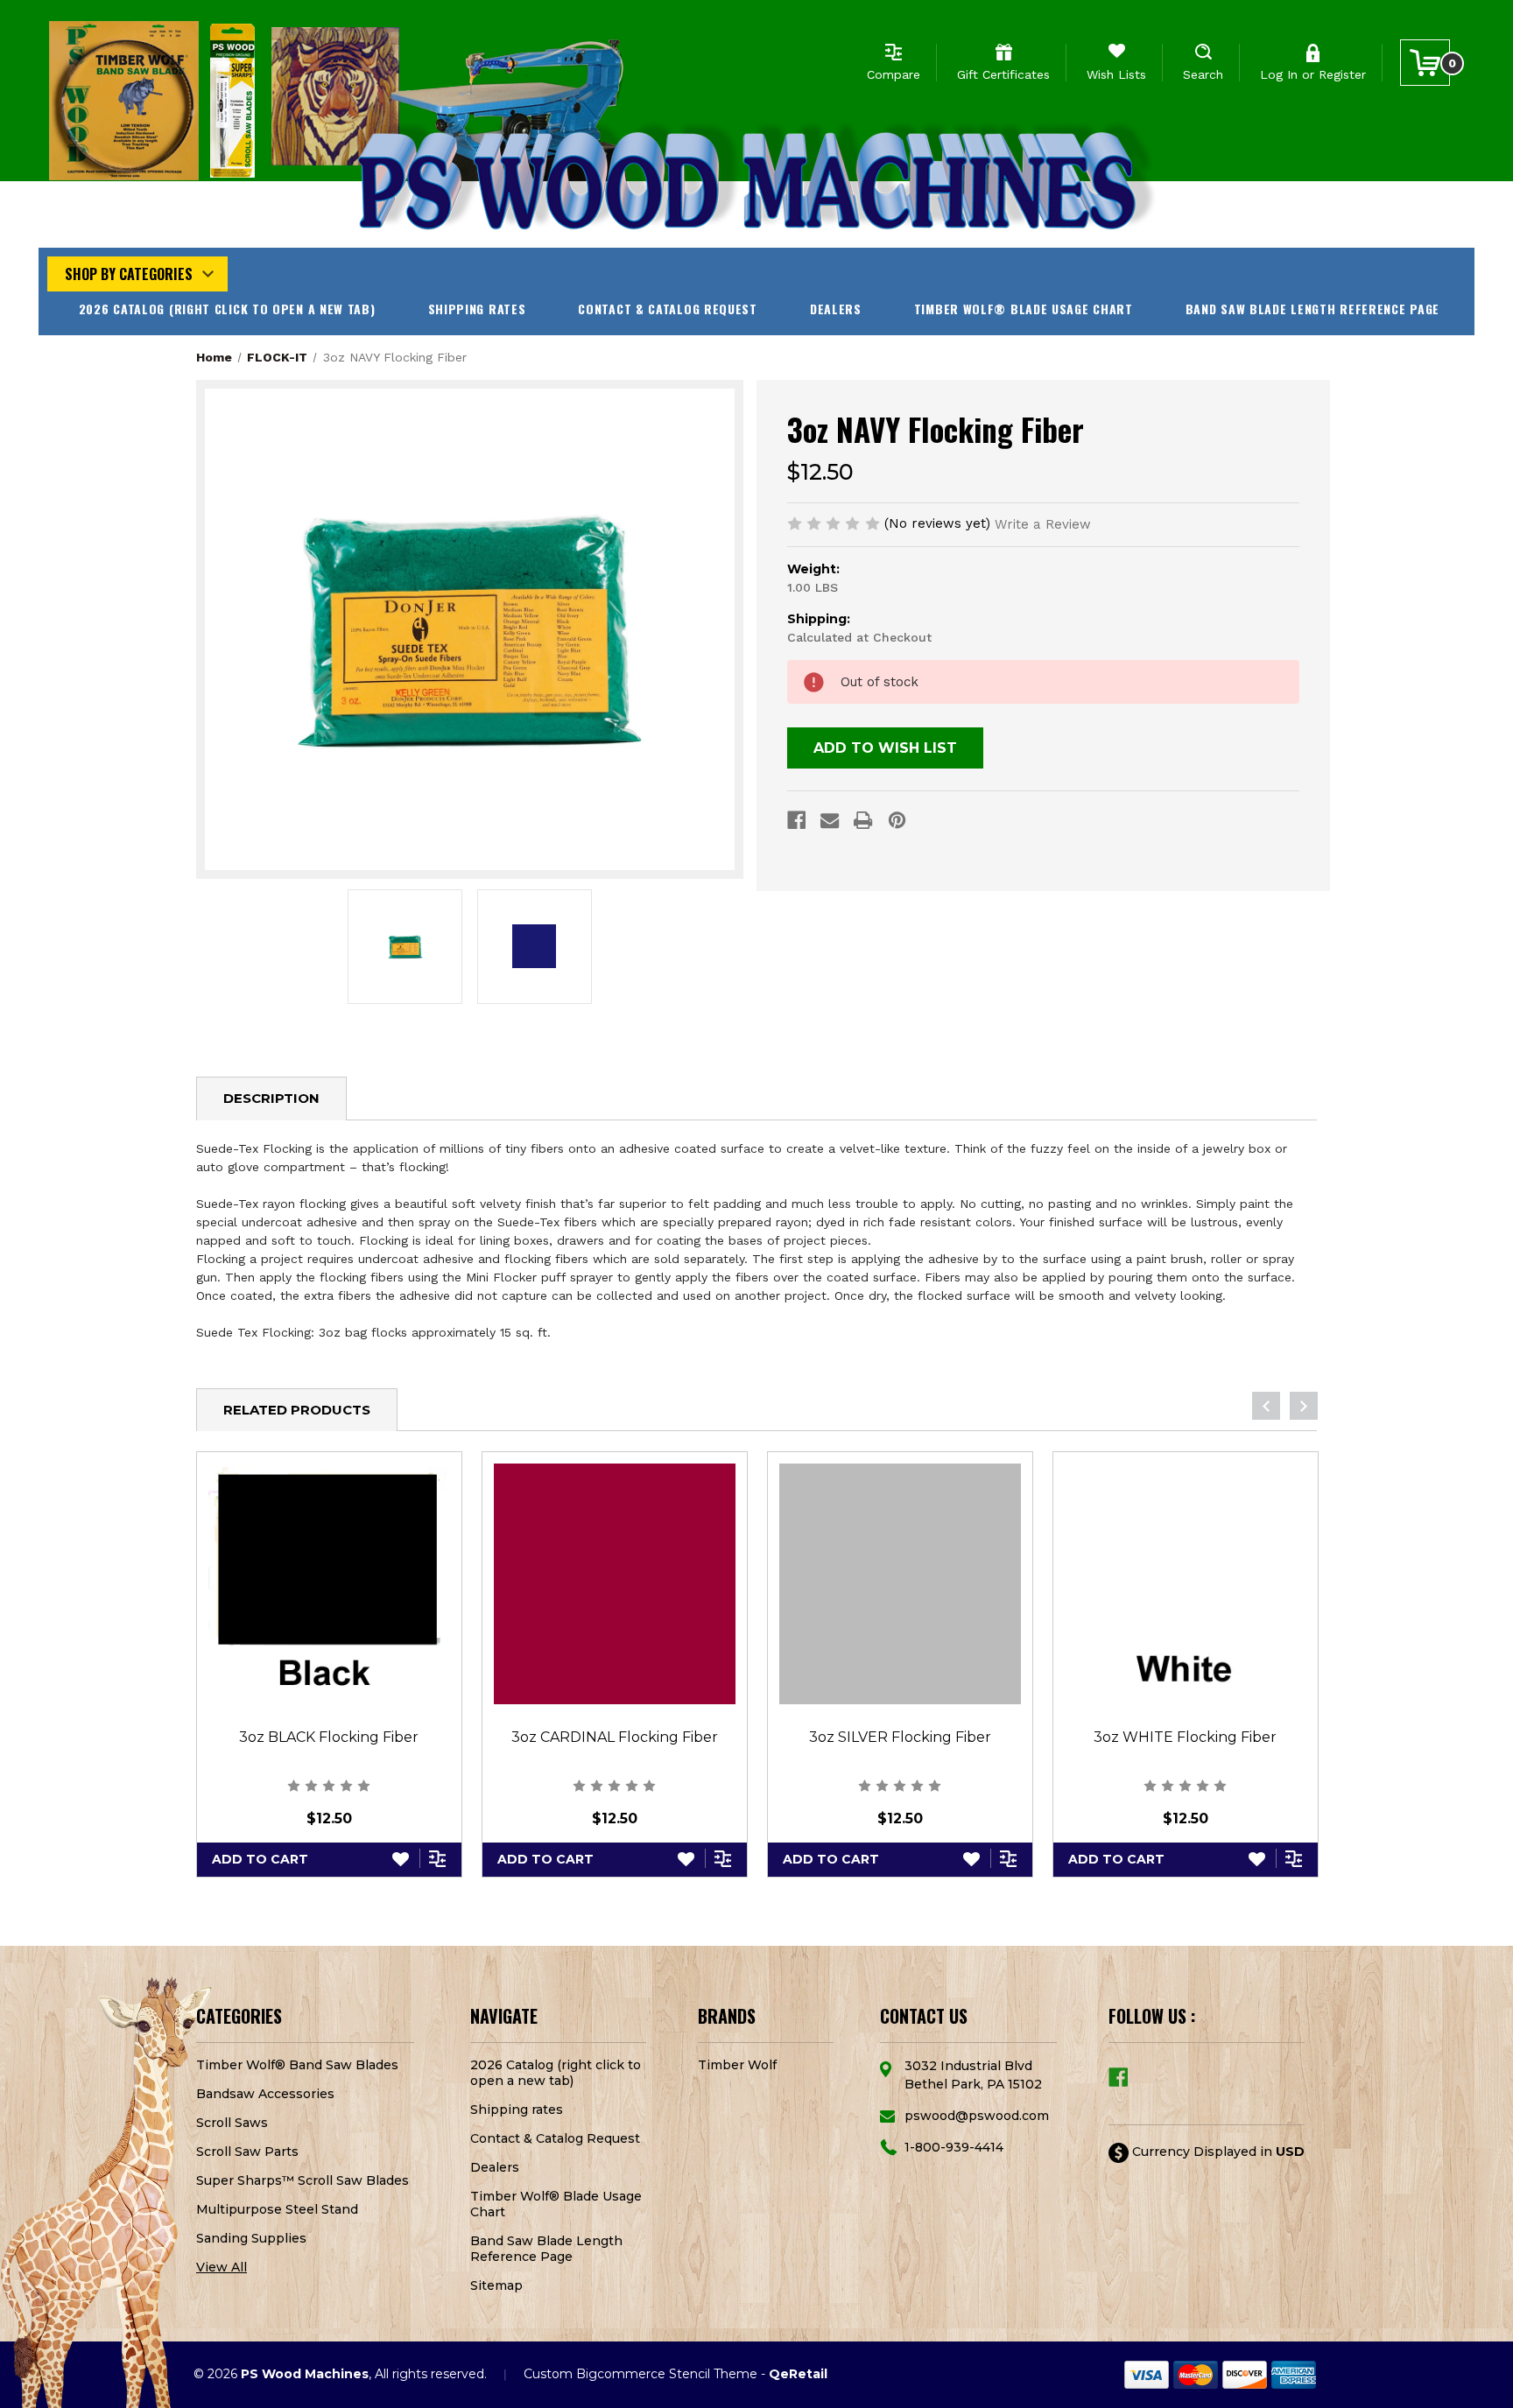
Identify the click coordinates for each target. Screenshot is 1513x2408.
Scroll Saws (232, 2123)
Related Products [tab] (297, 1410)
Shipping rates (477, 309)
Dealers (836, 309)
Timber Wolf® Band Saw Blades (297, 2065)
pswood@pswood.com (977, 2116)
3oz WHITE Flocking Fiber (1185, 1737)
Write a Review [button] (1043, 524)
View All (222, 2267)
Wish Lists (1116, 74)
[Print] (863, 820)
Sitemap (496, 2285)
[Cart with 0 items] (1425, 63)
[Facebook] (796, 820)
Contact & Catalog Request (668, 309)
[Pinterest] (897, 820)
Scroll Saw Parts (247, 2152)
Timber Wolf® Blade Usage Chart (1024, 309)
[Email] (830, 820)
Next (1304, 1406)
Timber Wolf (737, 2065)
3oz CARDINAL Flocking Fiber (615, 1737)
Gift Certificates (1003, 74)
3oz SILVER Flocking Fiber (900, 1737)
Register (1342, 74)
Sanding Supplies (251, 2238)
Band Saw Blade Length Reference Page (1312, 309)
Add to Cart (260, 1859)
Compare (894, 74)
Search (1203, 74)
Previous (1266, 1406)
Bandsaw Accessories (265, 2094)
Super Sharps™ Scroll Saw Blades (303, 2180)
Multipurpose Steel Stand (277, 2209)
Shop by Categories (129, 274)
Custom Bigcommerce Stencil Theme (640, 2374)
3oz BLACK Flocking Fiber (329, 1737)
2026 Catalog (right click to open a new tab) (227, 309)
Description (271, 1098)
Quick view (329, 1583)
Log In (1279, 74)
